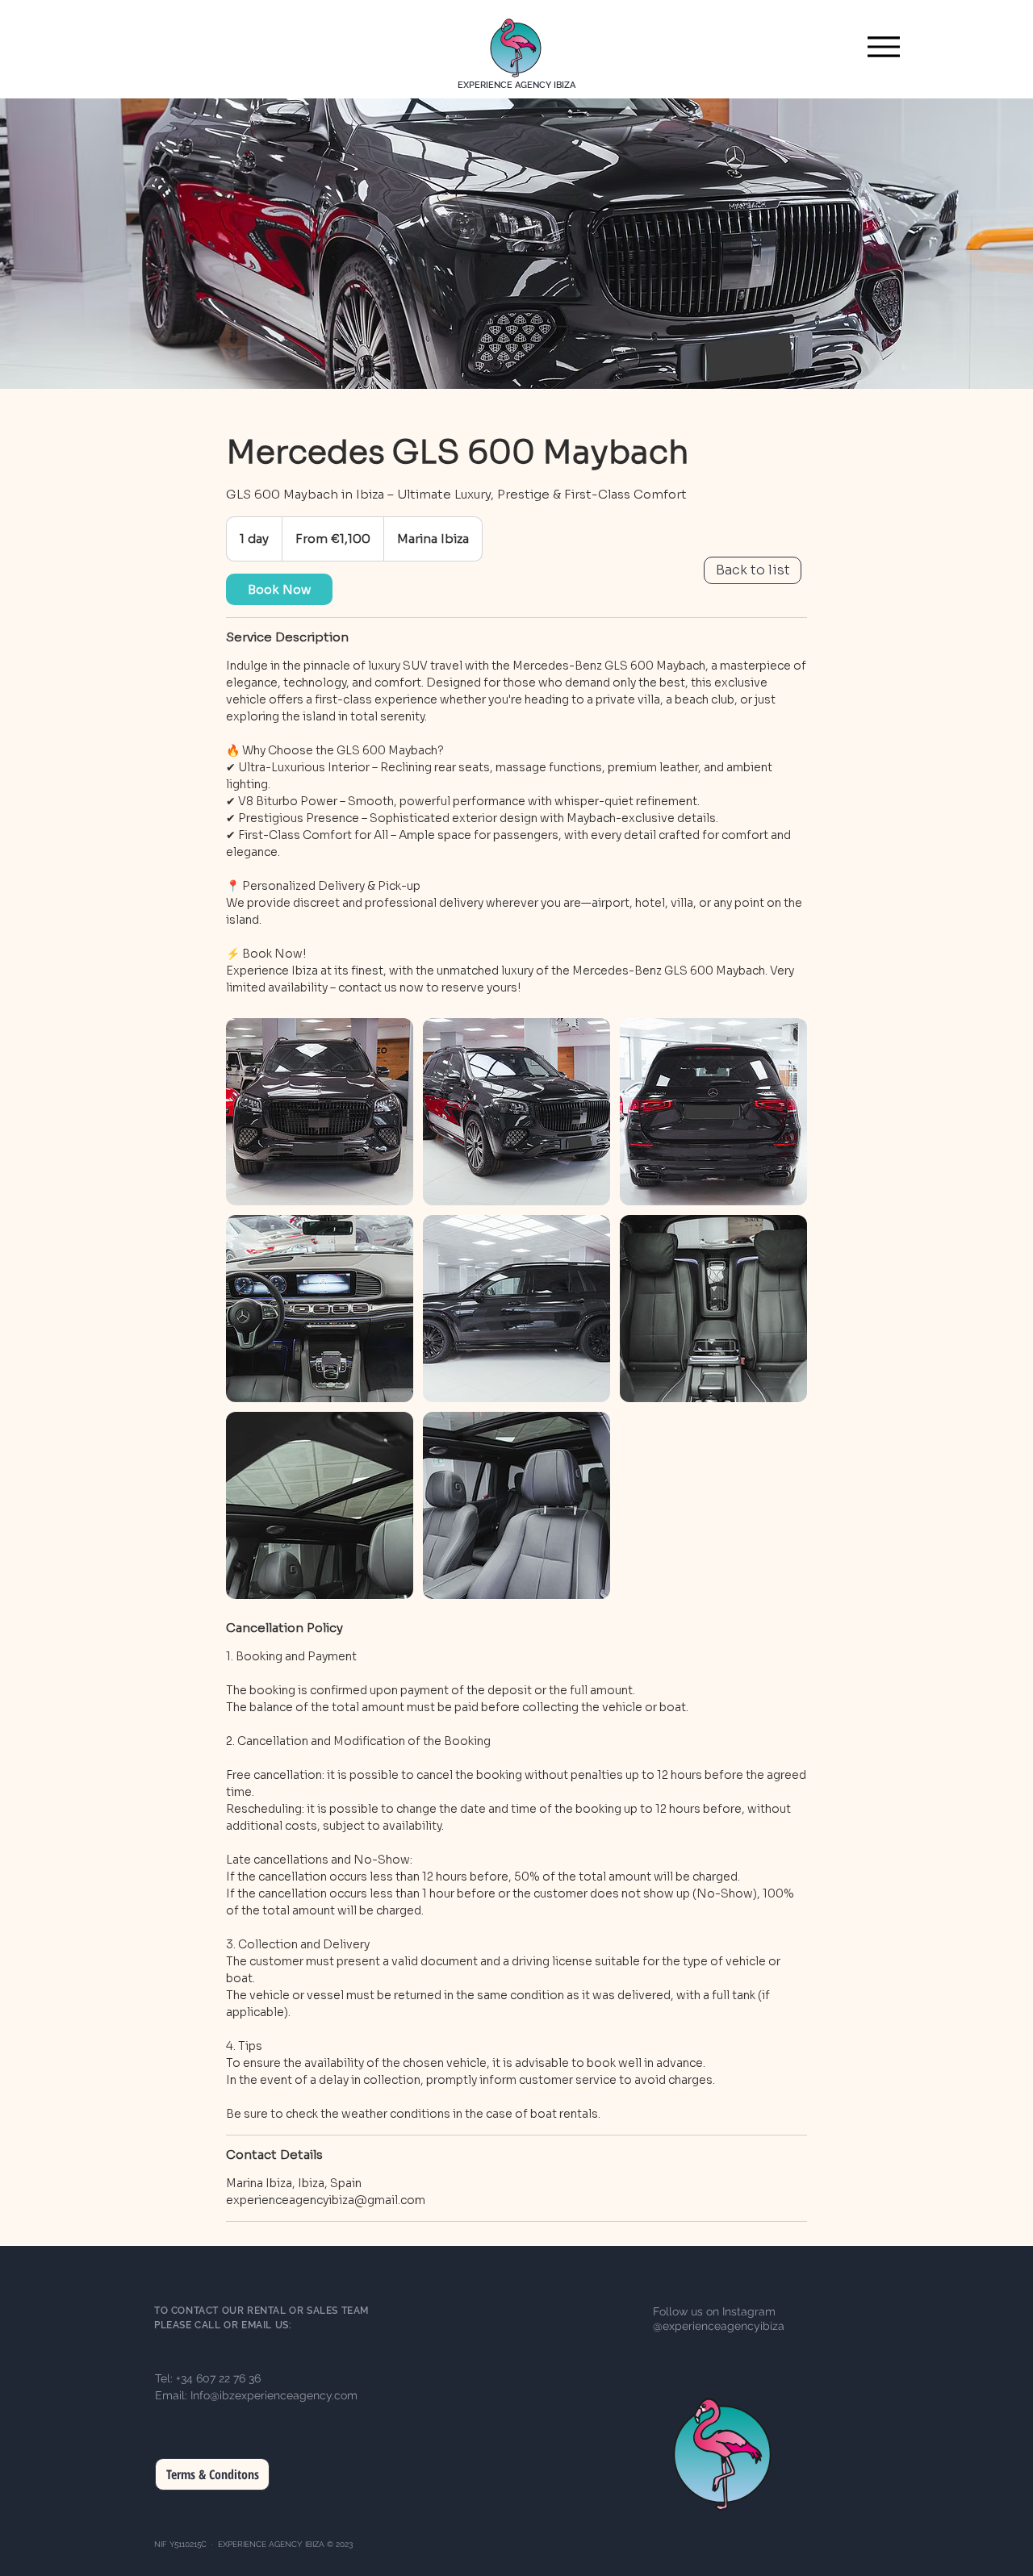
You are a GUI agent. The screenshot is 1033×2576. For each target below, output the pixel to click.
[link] (279, 589)
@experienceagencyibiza (719, 2326)
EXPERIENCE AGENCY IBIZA (516, 85)
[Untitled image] (320, 1112)
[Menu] (883, 46)
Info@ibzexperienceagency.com (274, 2395)
